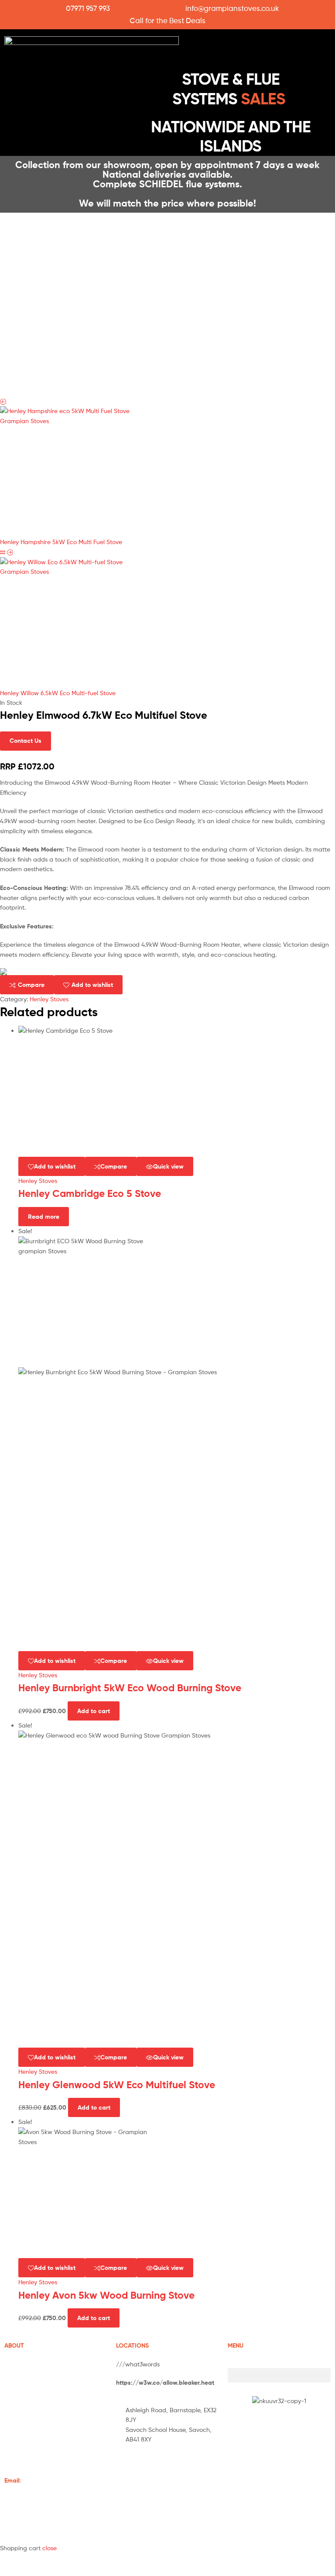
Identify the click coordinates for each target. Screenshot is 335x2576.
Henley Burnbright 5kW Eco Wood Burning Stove (130, 1688)
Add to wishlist (92, 985)
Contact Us (26, 741)
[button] (234, 49)
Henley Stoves (49, 999)
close (50, 2548)
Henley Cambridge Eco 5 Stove (90, 1193)
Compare (31, 985)
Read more (44, 1217)
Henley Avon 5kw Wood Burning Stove (106, 2295)
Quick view (168, 1166)
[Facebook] (127, 2464)
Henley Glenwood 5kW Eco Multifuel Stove (117, 2085)
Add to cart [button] (94, 1711)
